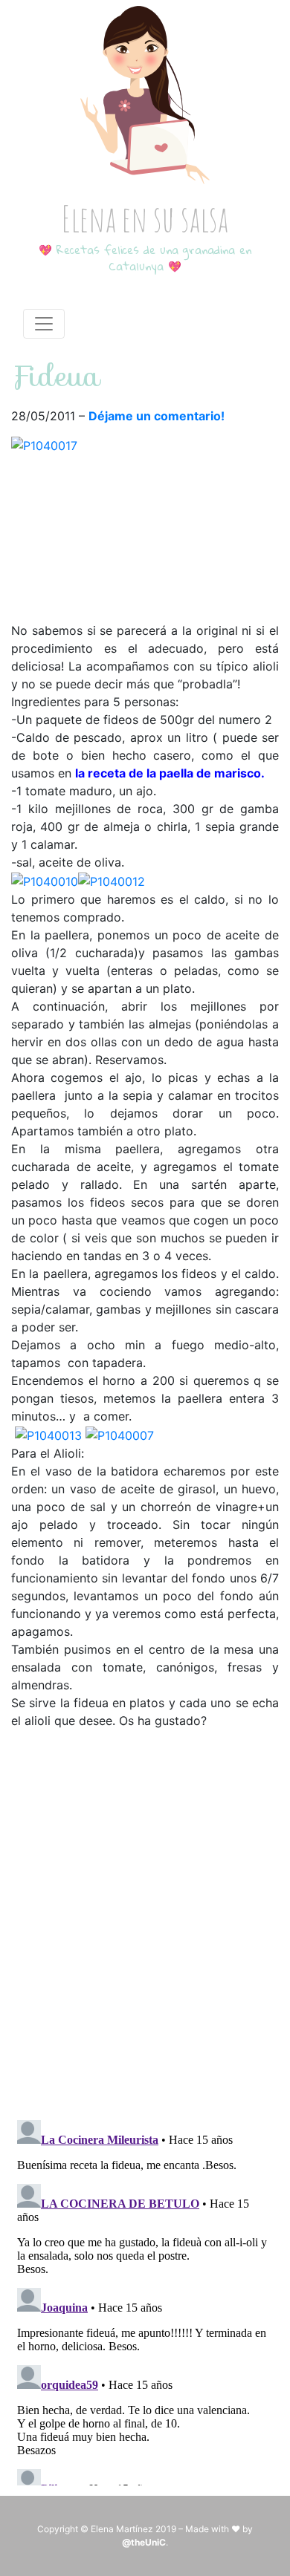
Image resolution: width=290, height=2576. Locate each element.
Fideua (56, 376)
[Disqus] (145, 1915)
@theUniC (144, 2542)
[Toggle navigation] (44, 324)
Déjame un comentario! (157, 416)
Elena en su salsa (145, 218)
